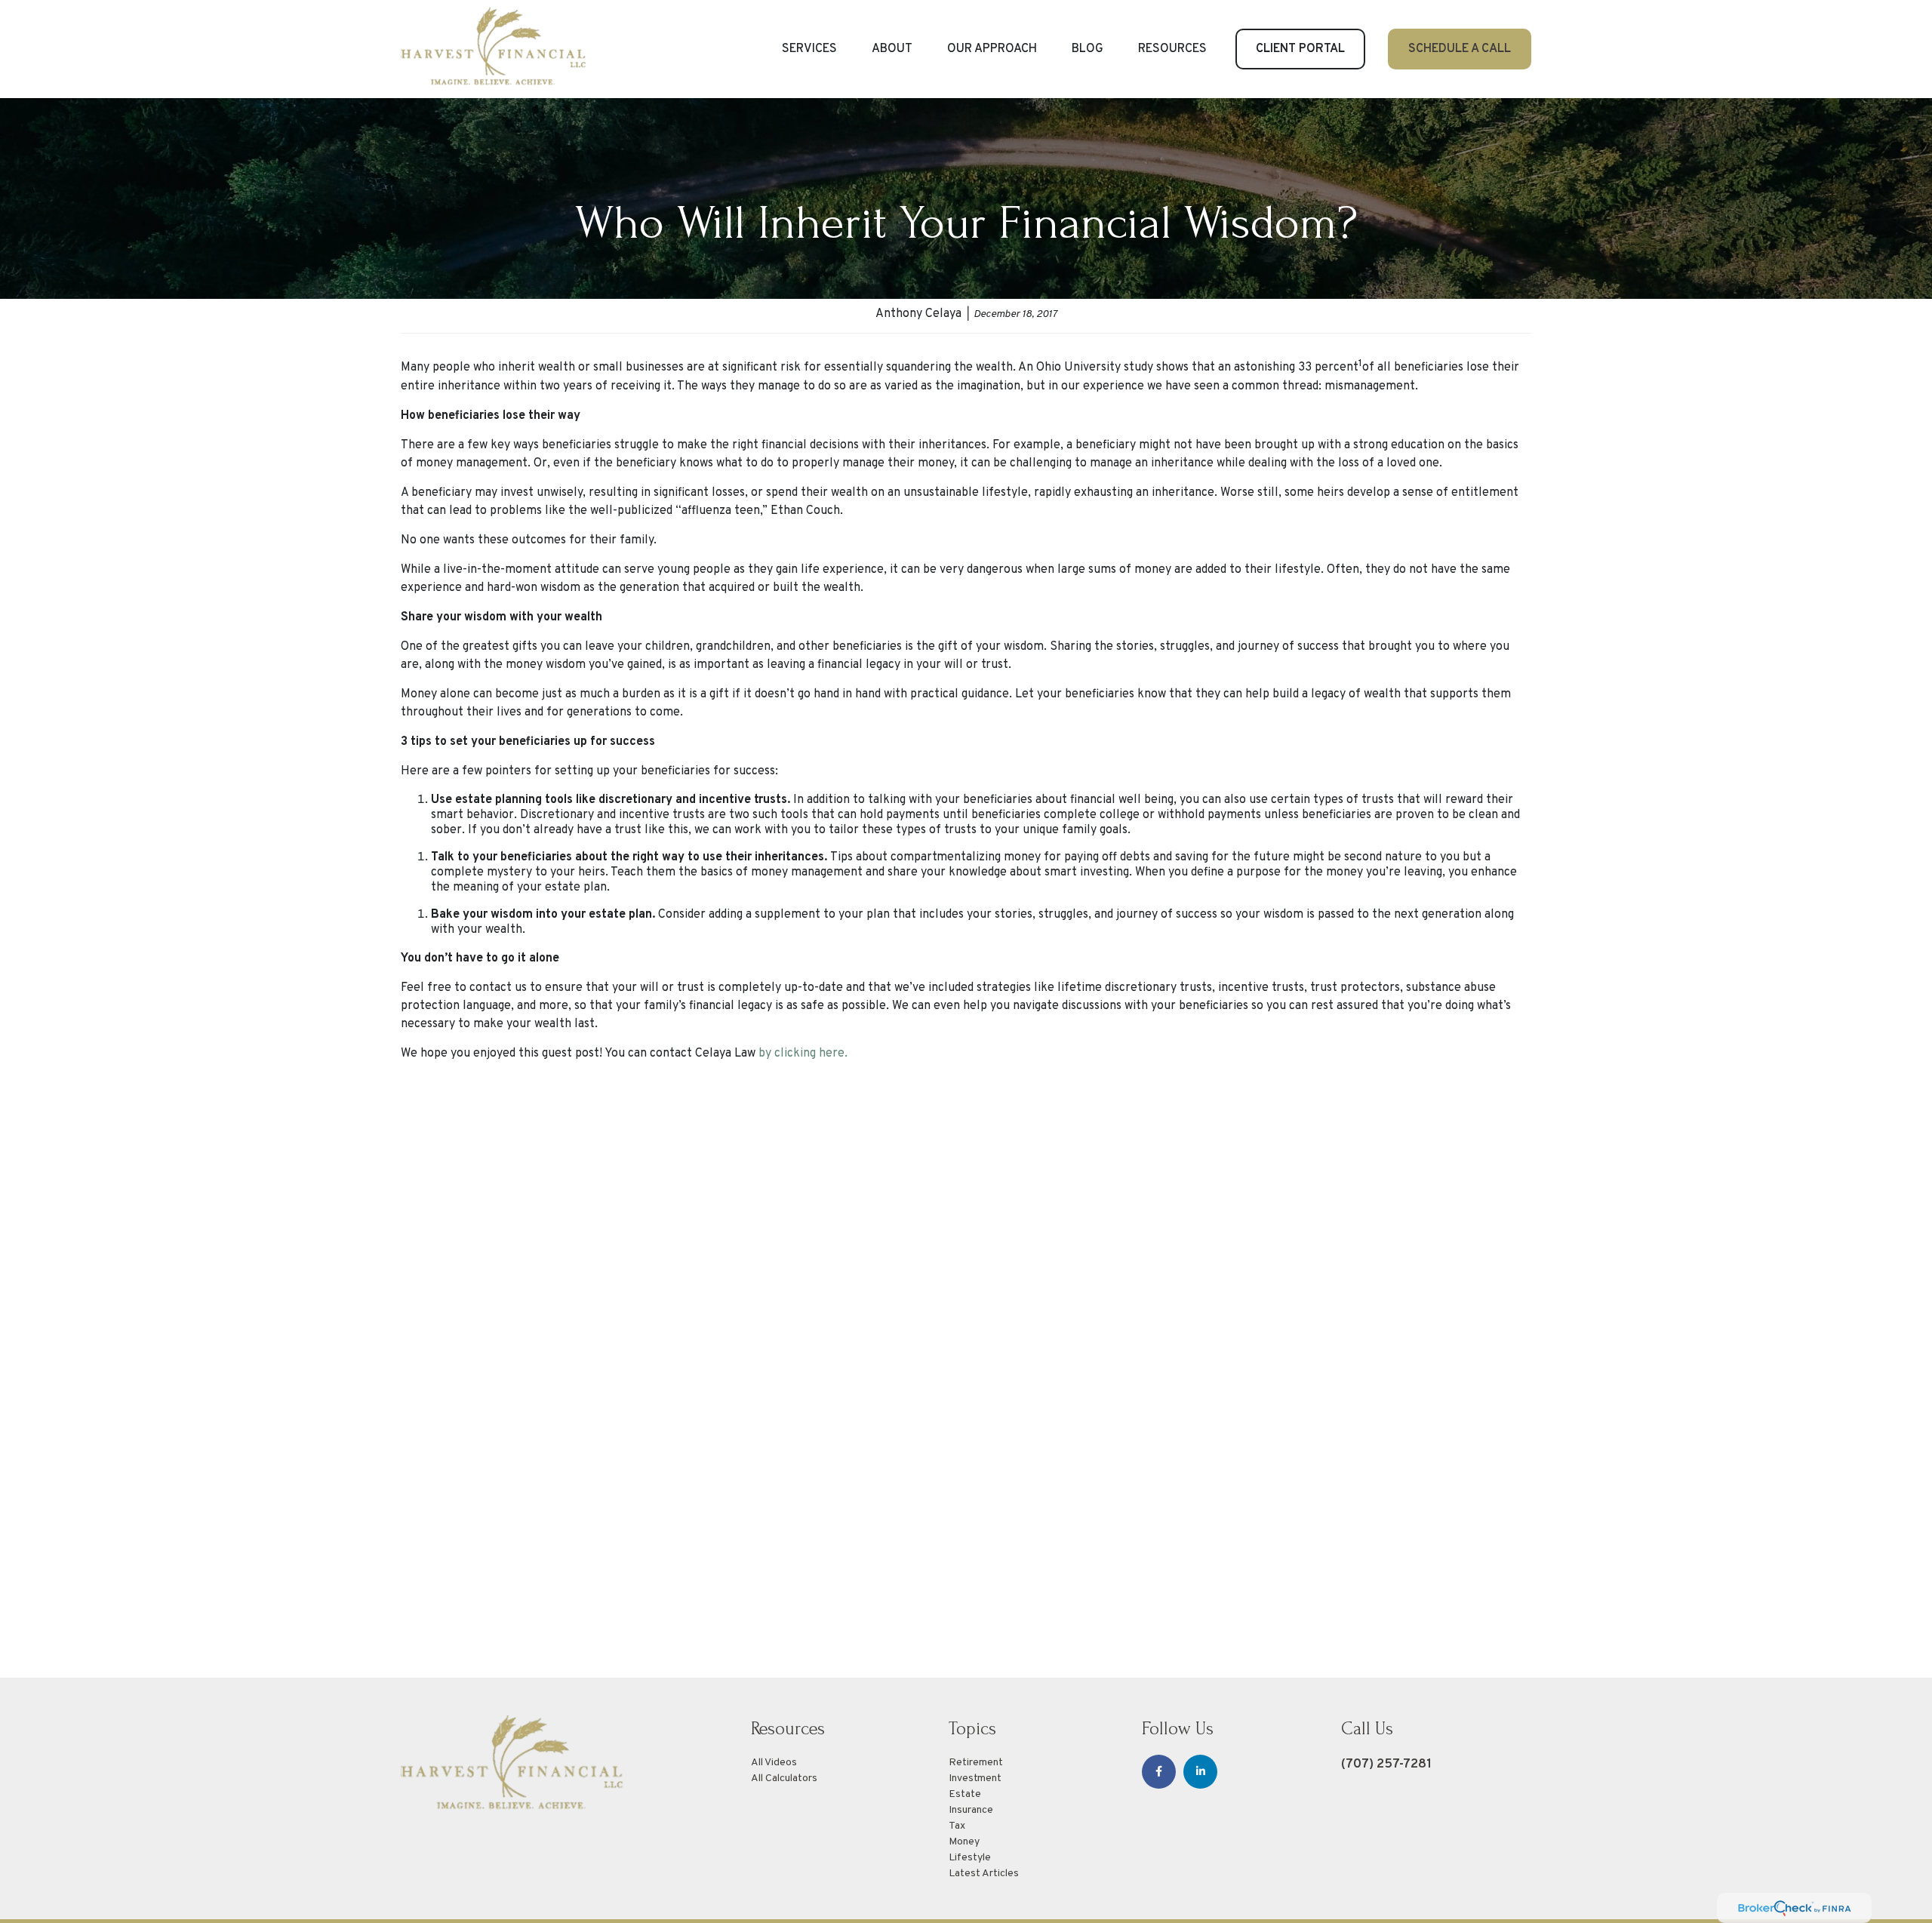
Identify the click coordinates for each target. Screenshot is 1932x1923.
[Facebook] (1159, 1772)
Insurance (971, 1810)
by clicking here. (803, 1054)
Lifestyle (970, 1858)
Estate (965, 1794)
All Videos (774, 1763)
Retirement (976, 1763)
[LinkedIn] (1200, 1772)
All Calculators (784, 1778)
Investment (975, 1778)
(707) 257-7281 (1386, 1764)
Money (964, 1842)
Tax (957, 1826)
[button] (809, 49)
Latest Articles (984, 1874)
